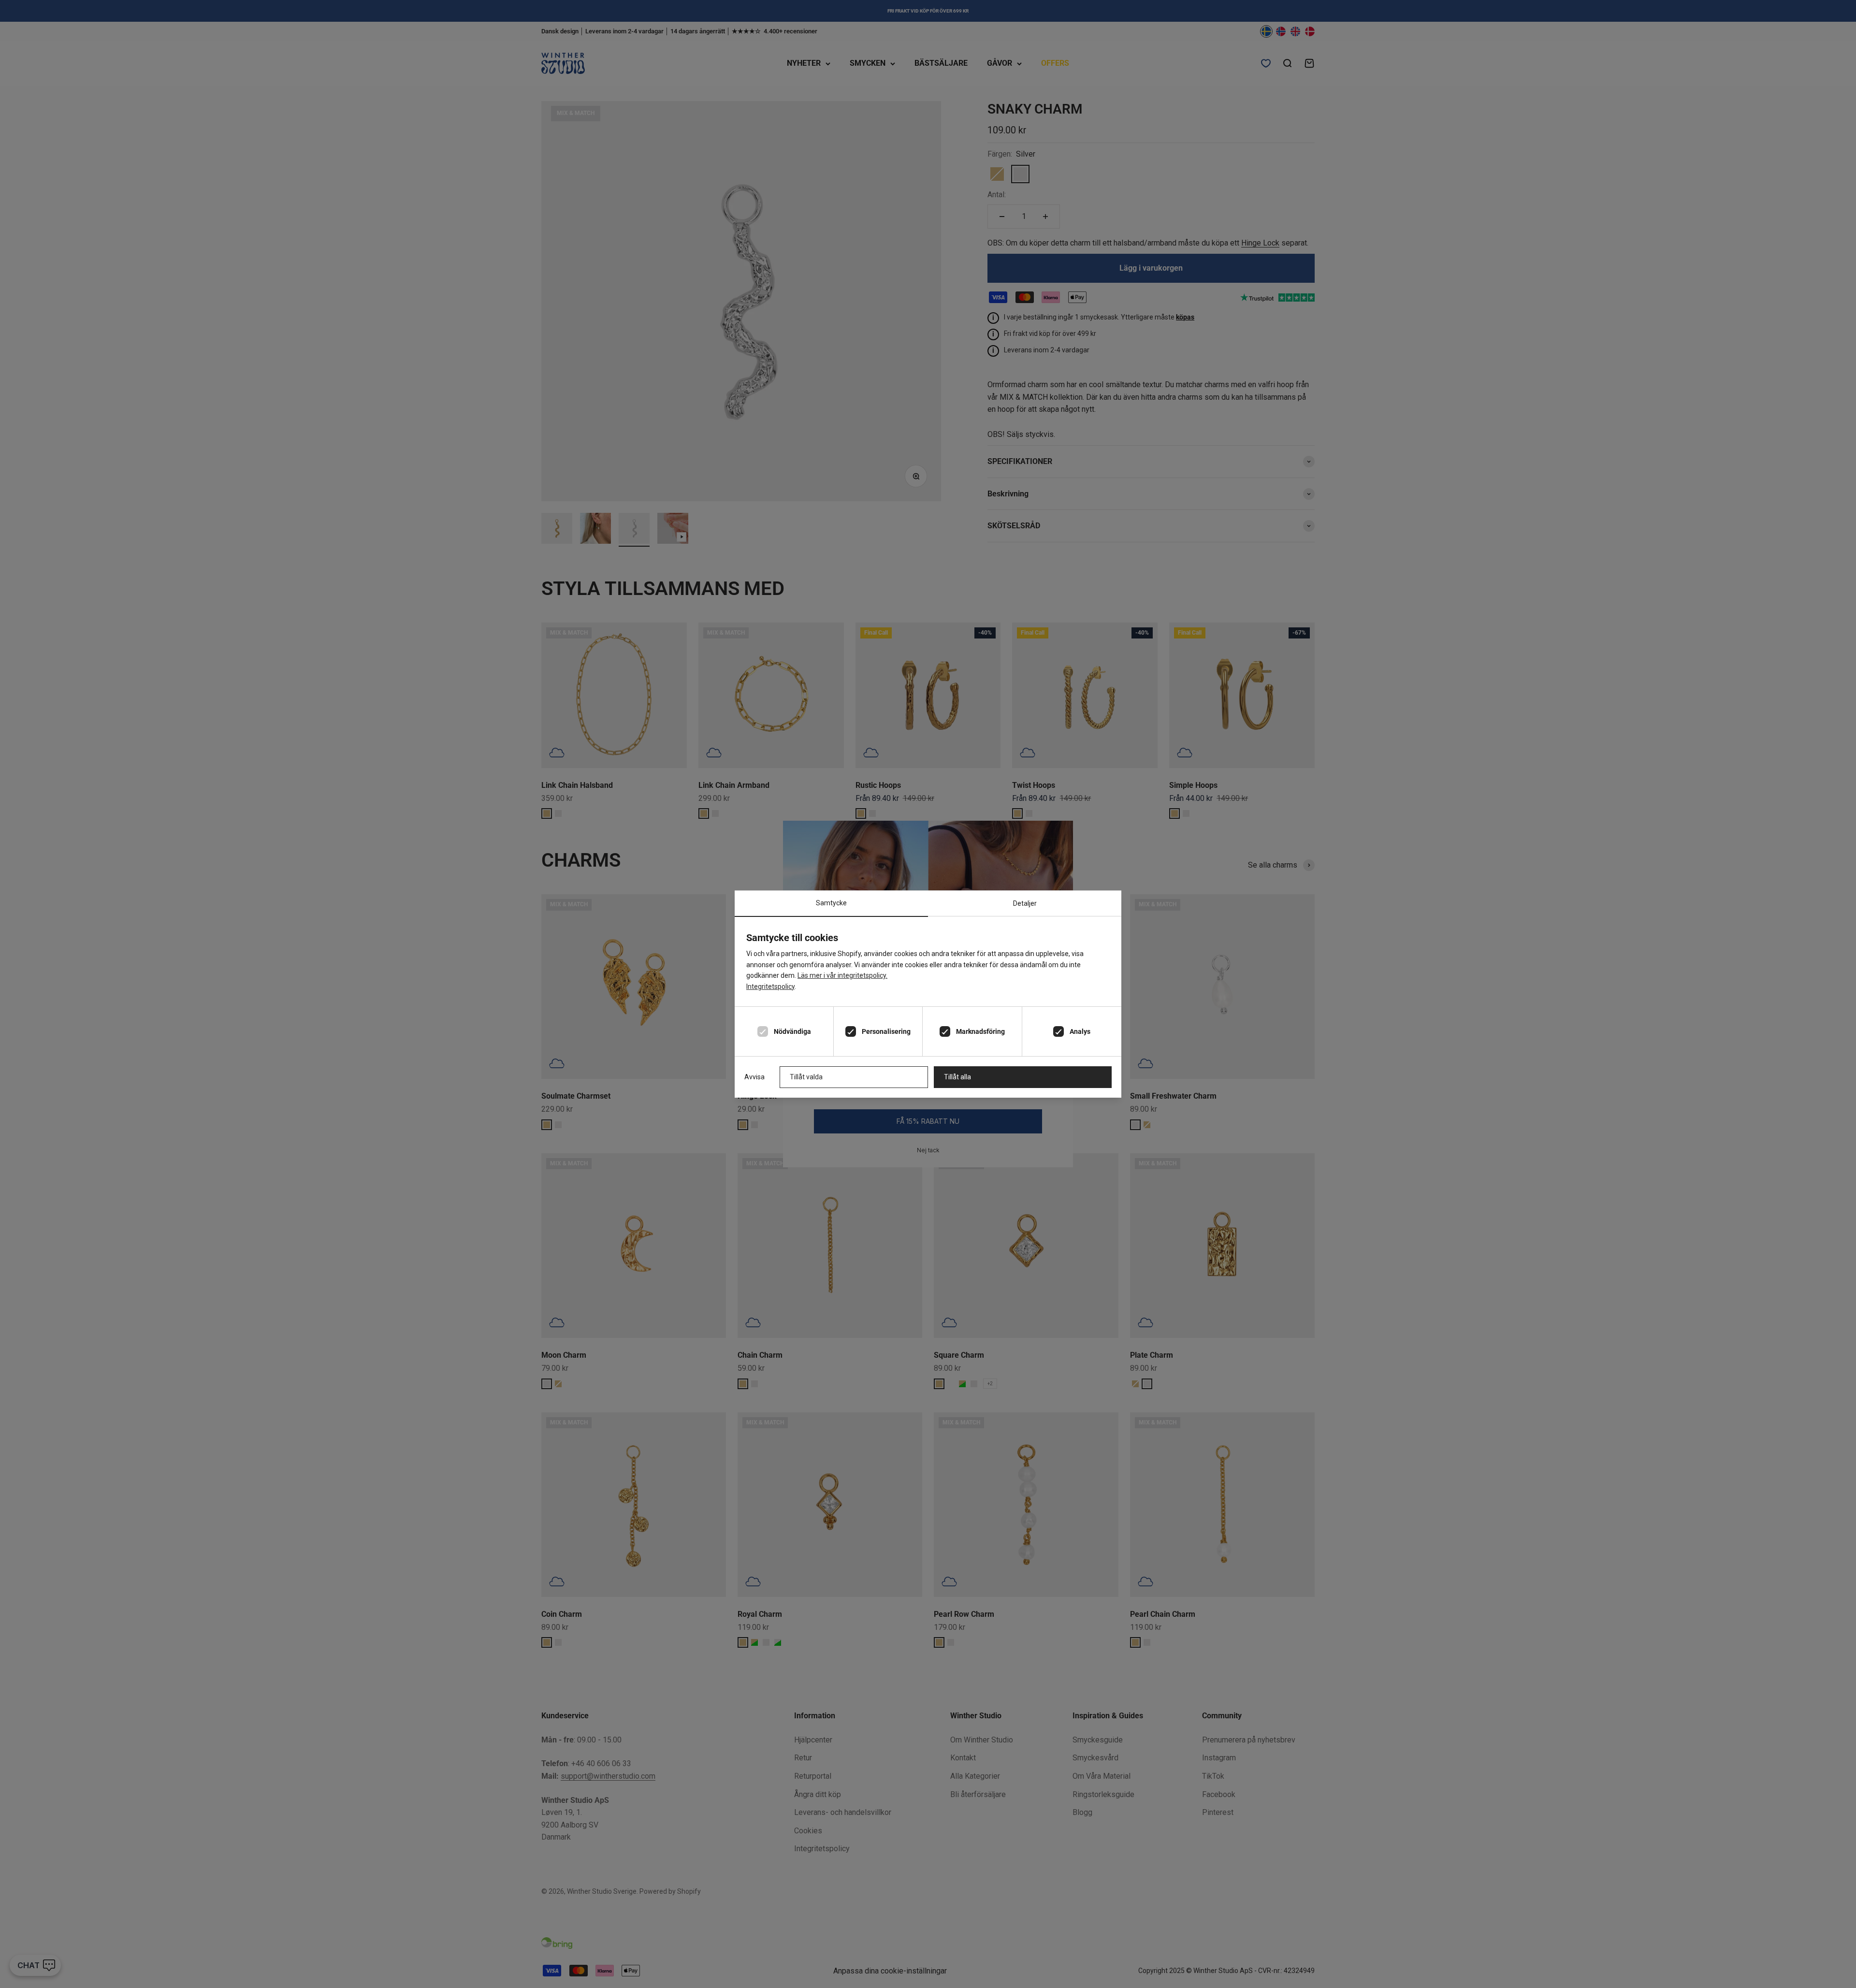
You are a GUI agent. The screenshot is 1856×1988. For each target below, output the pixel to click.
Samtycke (831, 903)
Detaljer (1025, 903)
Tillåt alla (957, 1077)
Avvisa (754, 1077)
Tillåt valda (806, 1077)
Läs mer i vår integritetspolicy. (842, 975)
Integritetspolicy (770, 987)
